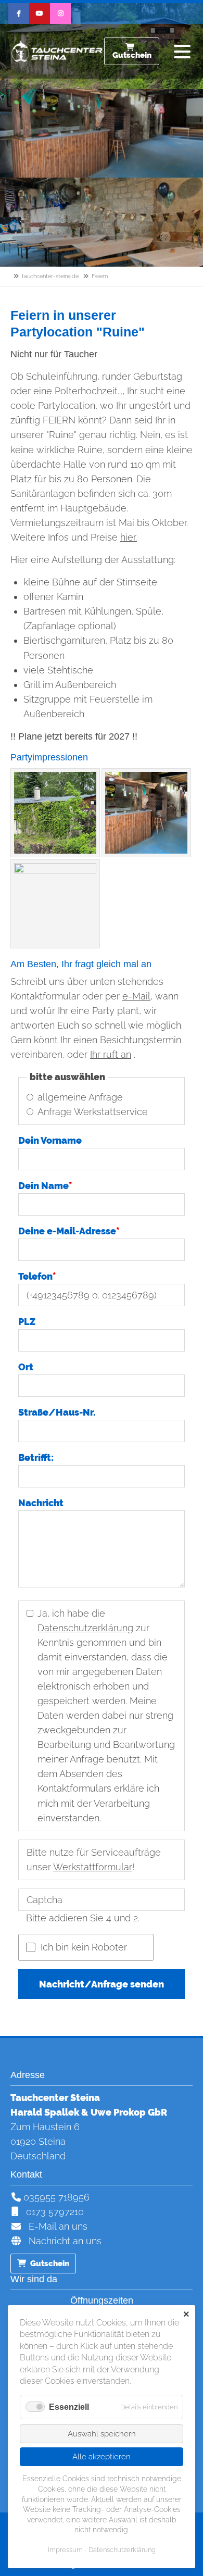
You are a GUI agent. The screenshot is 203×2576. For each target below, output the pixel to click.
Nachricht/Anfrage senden (102, 1984)
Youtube (40, 14)
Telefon (37, 1276)
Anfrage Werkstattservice (93, 1112)
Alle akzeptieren (102, 2457)
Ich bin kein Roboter (84, 1947)
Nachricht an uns (61, 2241)
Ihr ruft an (111, 1054)
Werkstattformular (93, 1867)
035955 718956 (55, 2197)
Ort (26, 1367)
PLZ (27, 1322)
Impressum (65, 2550)
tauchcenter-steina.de (50, 276)
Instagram (60, 14)
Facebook (19, 14)
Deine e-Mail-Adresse (69, 1231)
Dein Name (45, 1186)
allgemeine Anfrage (80, 1097)
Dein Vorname (50, 1140)
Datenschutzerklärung (85, 1628)
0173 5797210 (52, 2212)
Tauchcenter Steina (57, 52)
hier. (129, 537)
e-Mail (136, 996)
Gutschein (132, 55)
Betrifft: (36, 1458)
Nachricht (41, 1503)
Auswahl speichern (102, 2434)
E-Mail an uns (55, 2226)
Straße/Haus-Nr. (57, 1412)
